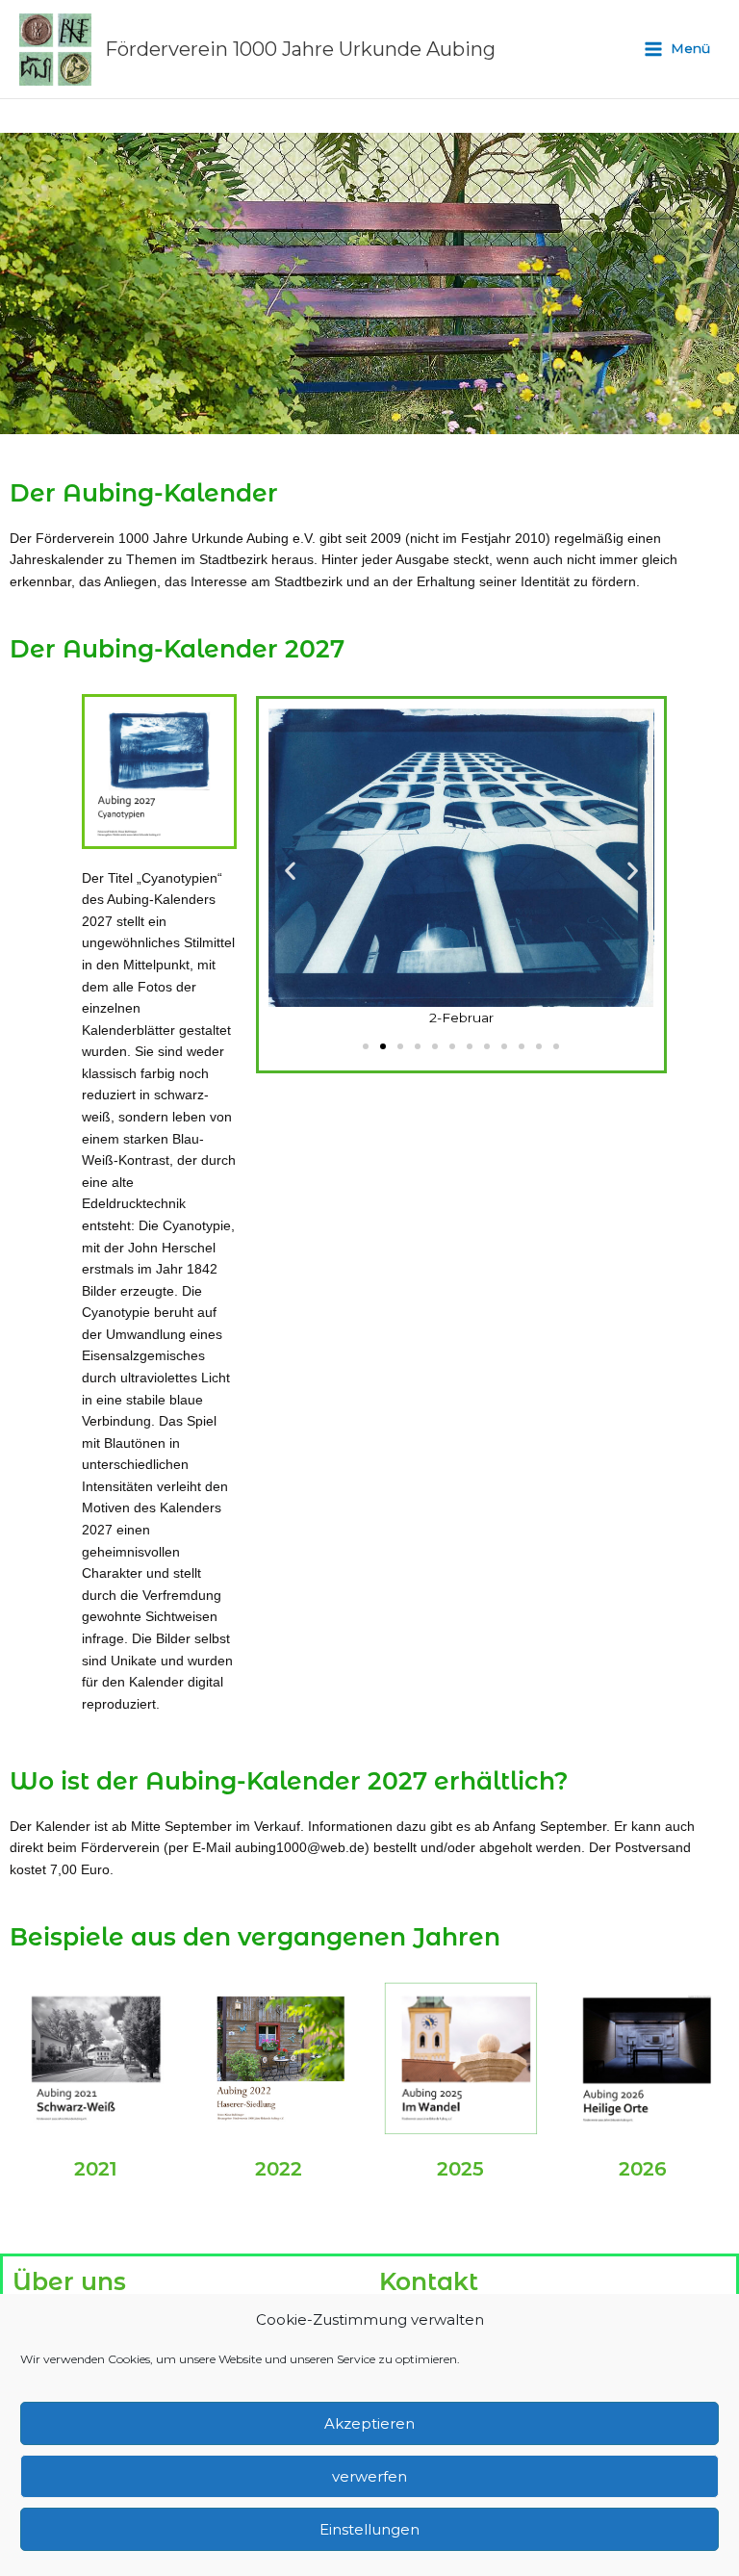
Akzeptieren (369, 2423)
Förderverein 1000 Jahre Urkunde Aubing (300, 49)
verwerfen (369, 2476)
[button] (290, 871)
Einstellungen (369, 2529)
